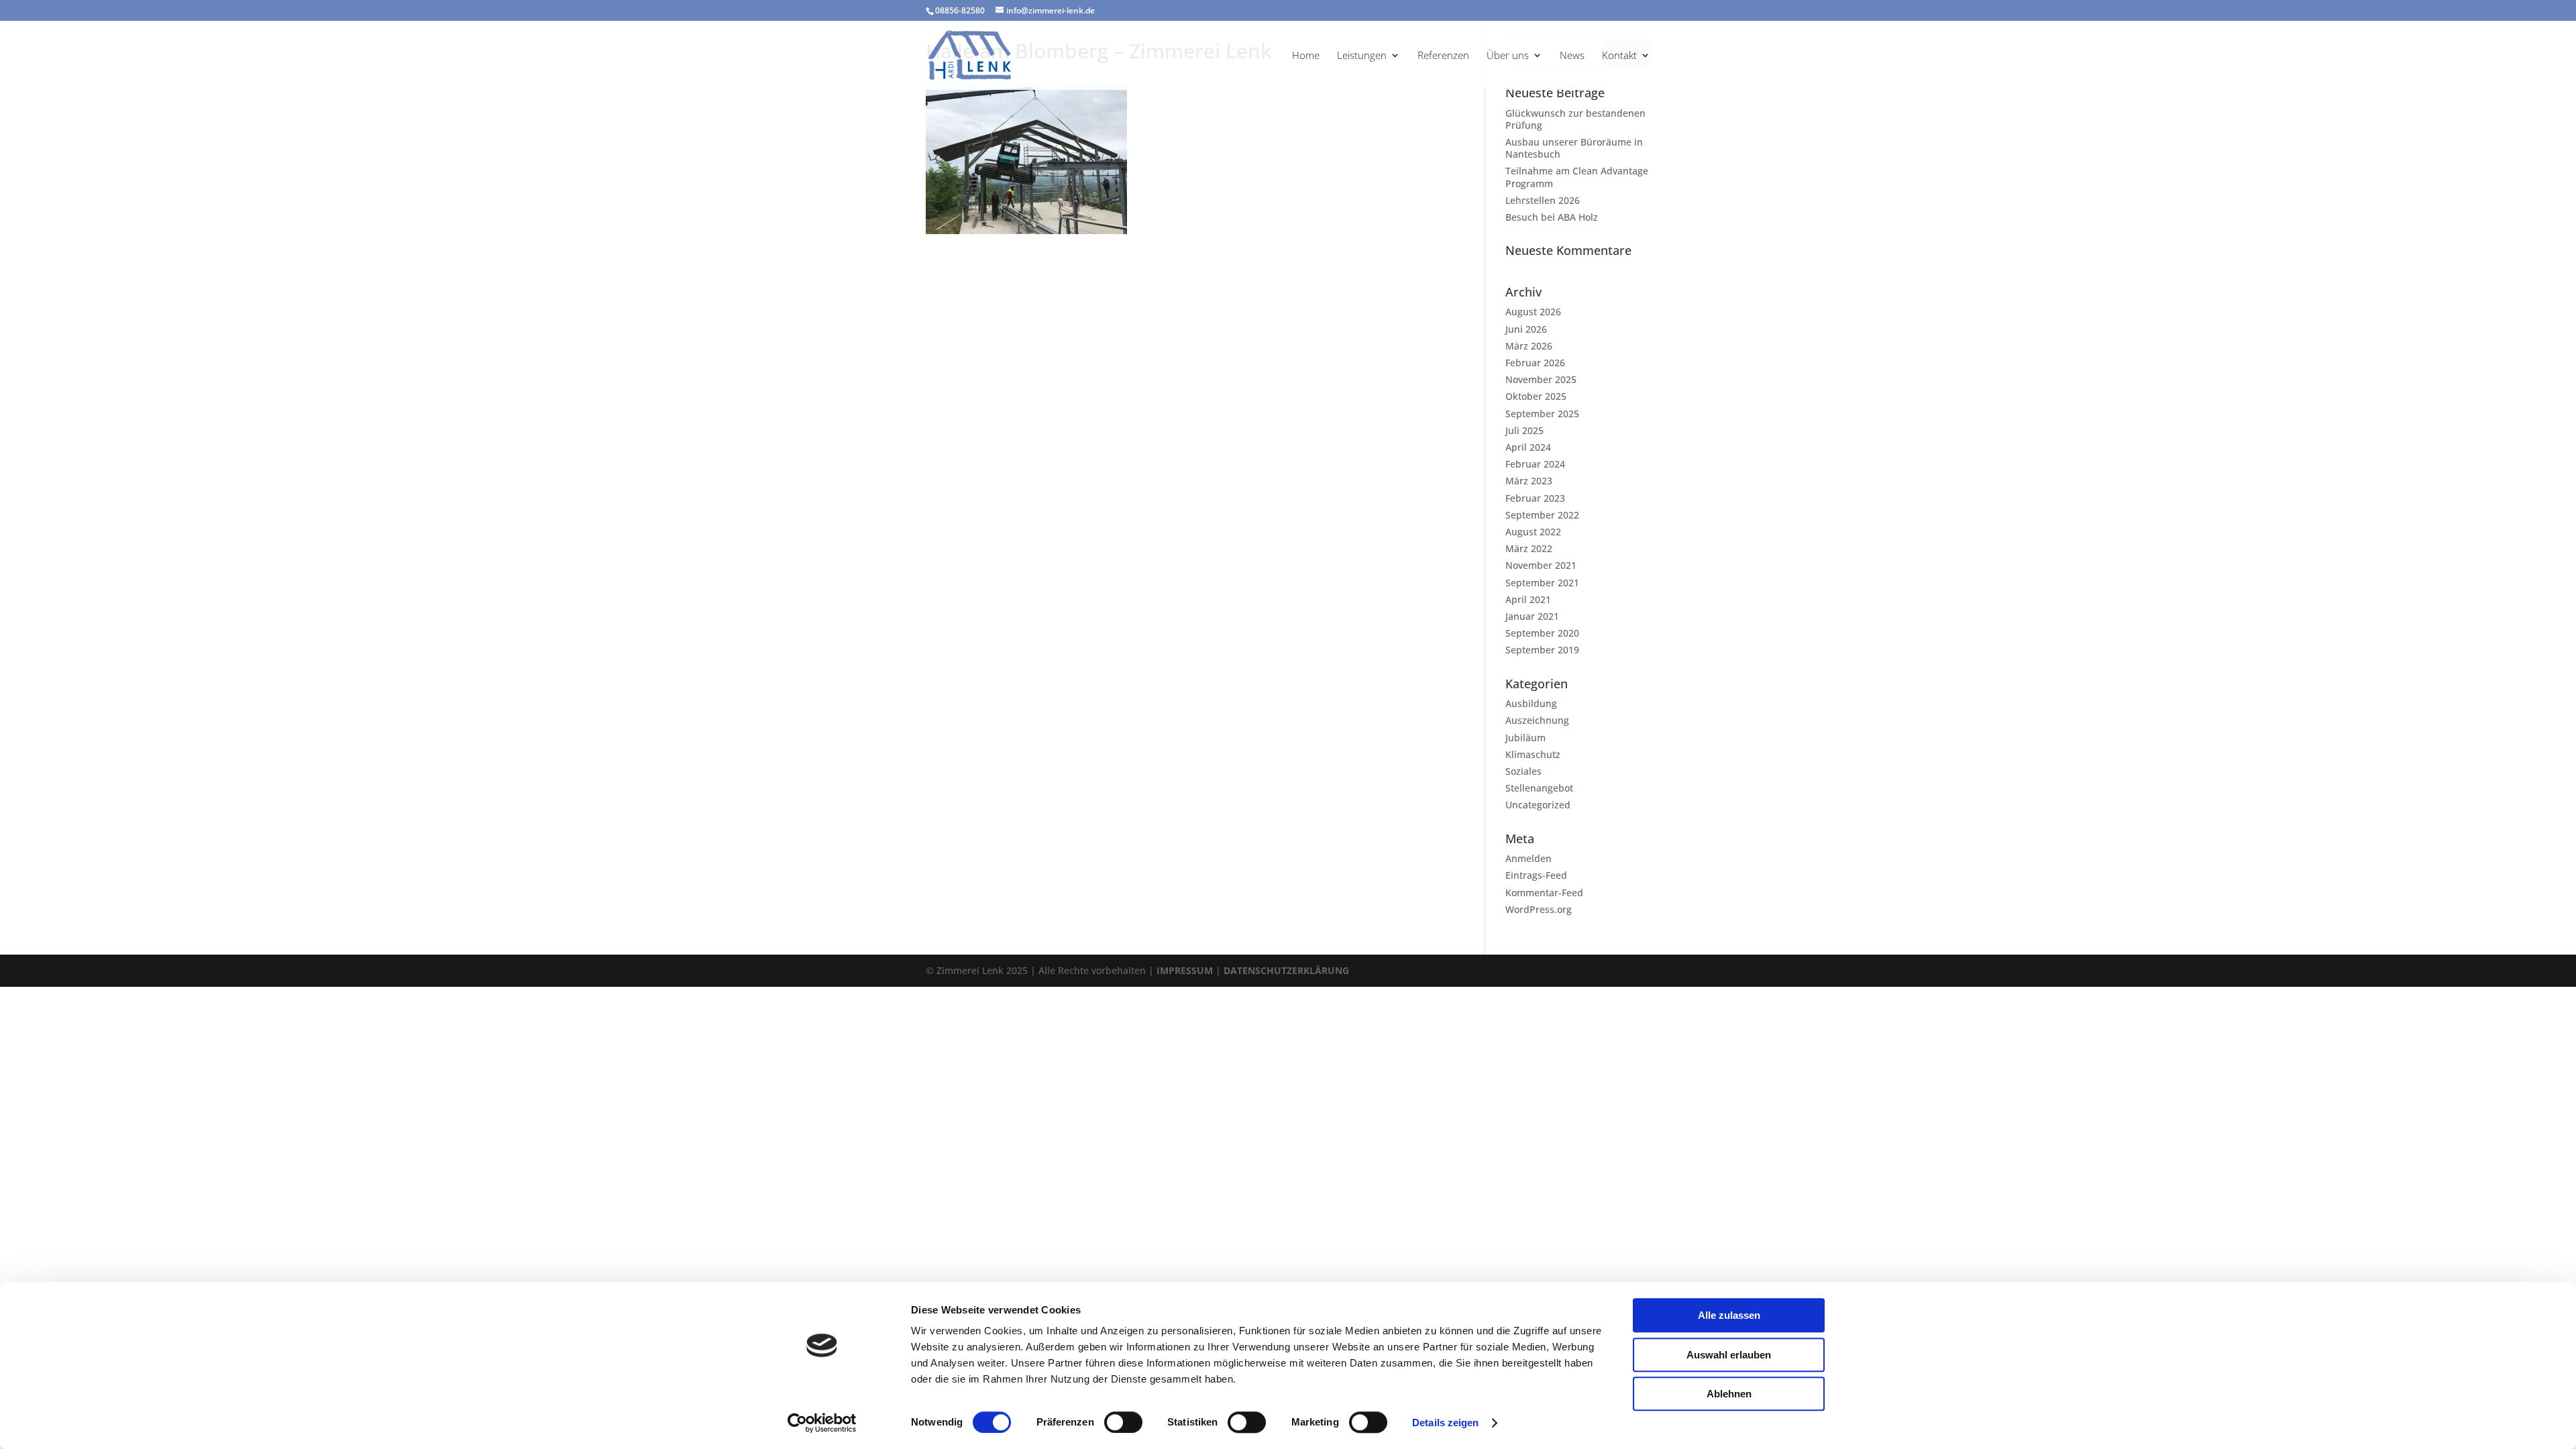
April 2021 (1528, 599)
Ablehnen (1729, 1394)
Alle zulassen (1729, 1315)
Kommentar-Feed (1544, 893)
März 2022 (1529, 548)
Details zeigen (1445, 1423)
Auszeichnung (1537, 720)
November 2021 (1541, 565)
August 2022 (1533, 532)
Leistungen (1362, 56)
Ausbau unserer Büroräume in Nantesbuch (1574, 148)
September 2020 (1542, 633)
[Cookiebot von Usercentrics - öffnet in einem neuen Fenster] (822, 1423)
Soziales (1523, 771)
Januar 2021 (1532, 616)
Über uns (1508, 56)
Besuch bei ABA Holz (1552, 217)
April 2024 (1528, 447)
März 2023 (1529, 481)
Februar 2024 (1535, 464)
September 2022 (1542, 515)
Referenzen (1443, 56)
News (1572, 56)
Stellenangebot (1539, 788)
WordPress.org (1539, 909)
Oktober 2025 (1536, 396)
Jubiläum (1525, 738)
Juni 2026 (1526, 329)
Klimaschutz (1533, 754)
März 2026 (1529, 346)
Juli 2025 (1524, 430)
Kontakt (1619, 56)
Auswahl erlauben (1729, 1355)
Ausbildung (1531, 703)
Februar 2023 (1535, 498)
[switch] (1123, 1422)
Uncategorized (1538, 805)
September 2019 (1542, 650)
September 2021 (1542, 583)
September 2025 (1542, 414)
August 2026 (1533, 312)
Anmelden (1528, 858)
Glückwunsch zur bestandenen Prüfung (1575, 119)
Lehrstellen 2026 (1543, 200)
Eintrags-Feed (1536, 875)
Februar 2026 (1535, 363)
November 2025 (1541, 379)
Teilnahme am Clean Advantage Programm (1577, 177)
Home (1306, 56)
